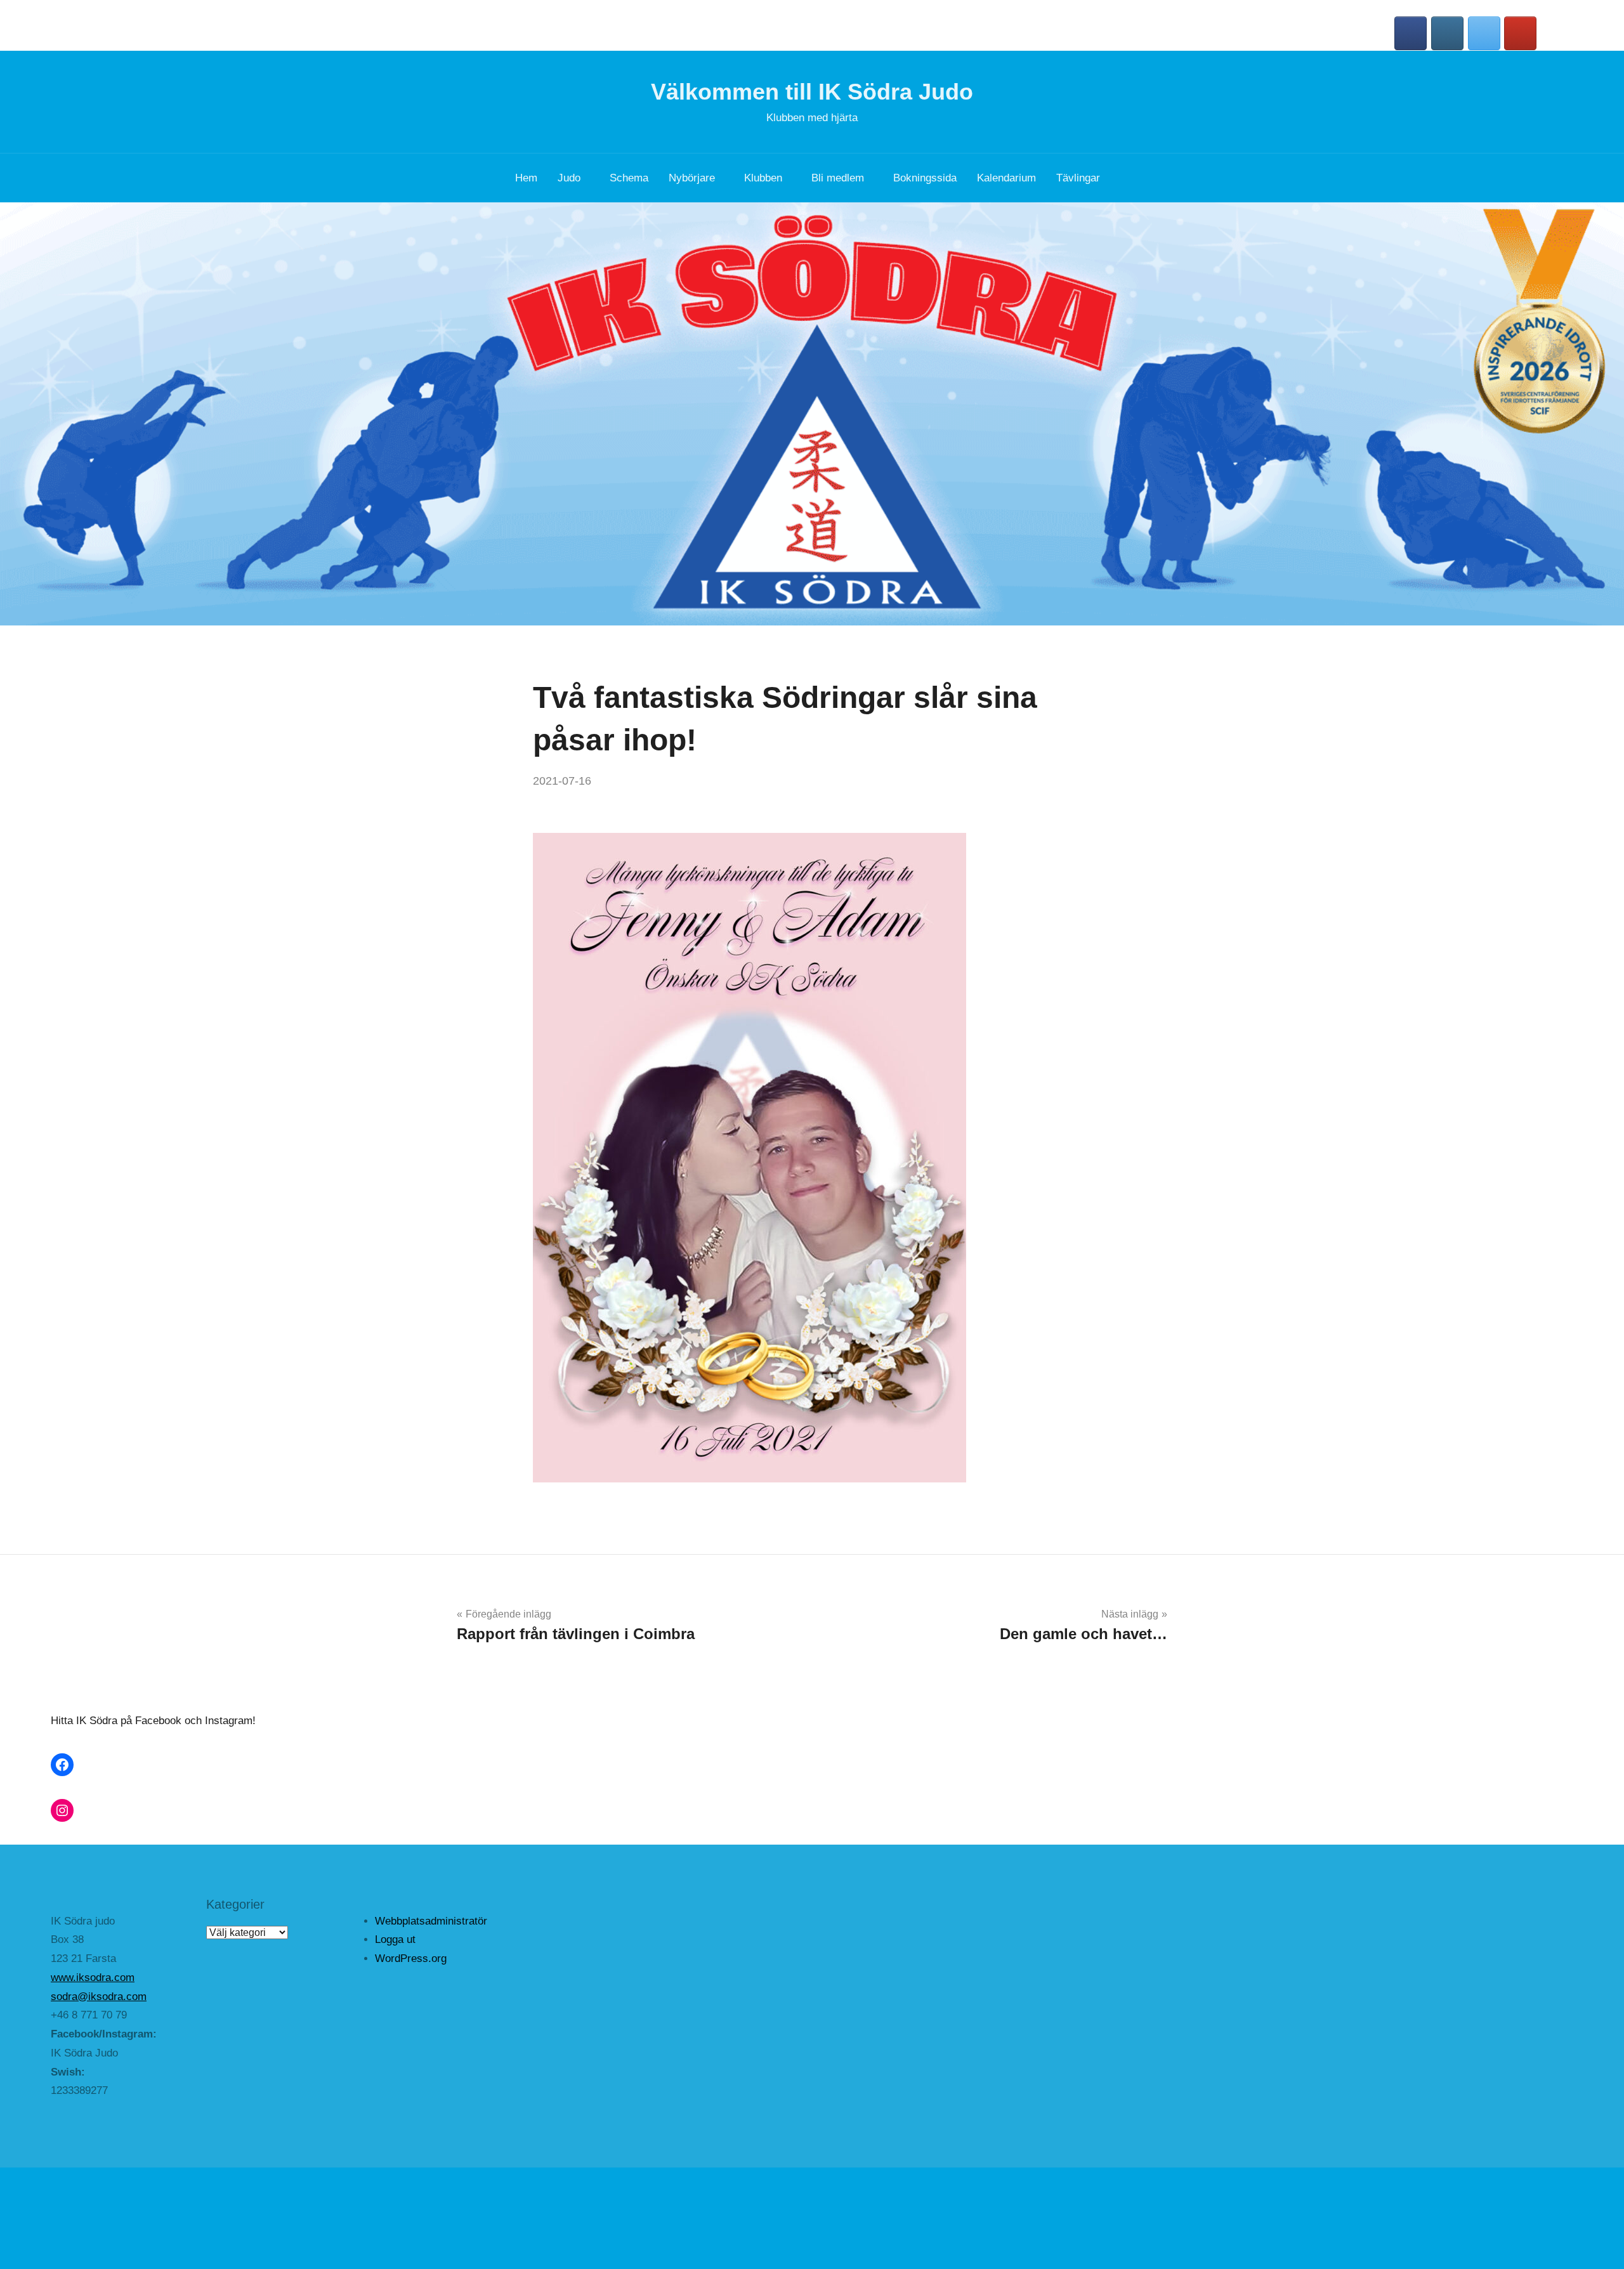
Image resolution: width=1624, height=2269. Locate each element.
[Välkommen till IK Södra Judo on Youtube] (1520, 33)
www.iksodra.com (93, 1978)
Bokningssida (925, 178)
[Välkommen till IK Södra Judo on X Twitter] (1484, 33)
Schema (629, 178)
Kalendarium (1006, 178)
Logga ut (395, 1939)
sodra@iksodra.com (99, 1997)
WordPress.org (411, 1958)
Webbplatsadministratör (431, 1921)
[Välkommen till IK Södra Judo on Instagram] (1447, 33)
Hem (526, 178)
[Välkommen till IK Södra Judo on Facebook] (1411, 33)
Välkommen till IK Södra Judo (812, 92)
